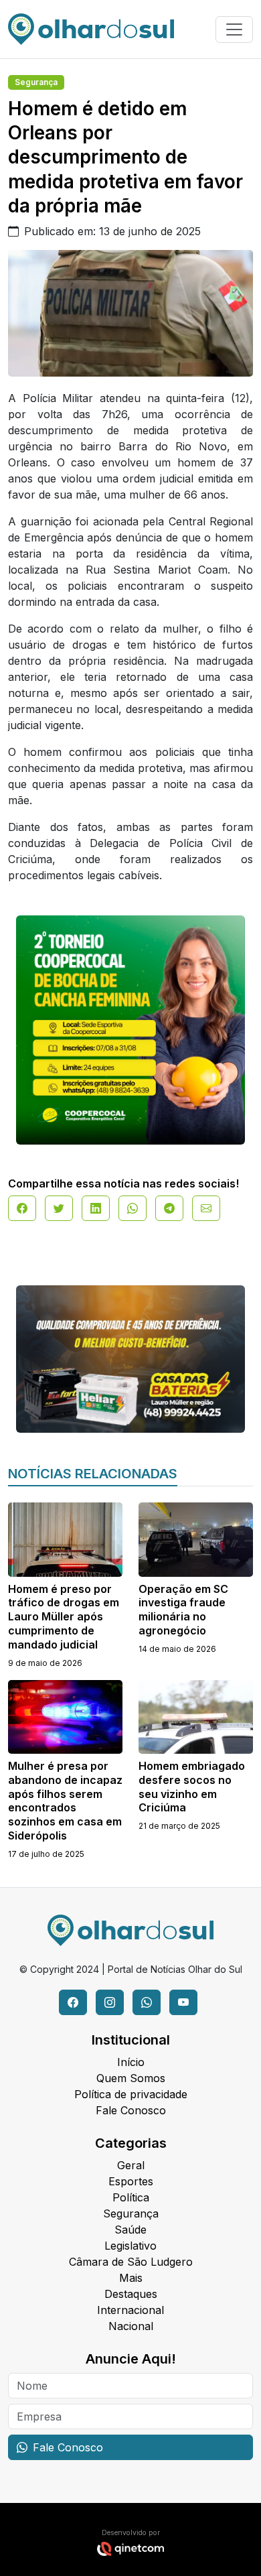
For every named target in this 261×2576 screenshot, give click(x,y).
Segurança (36, 82)
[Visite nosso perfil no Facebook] (73, 2002)
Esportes (131, 2181)
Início (131, 2062)
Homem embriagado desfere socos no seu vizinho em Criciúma (192, 1787)
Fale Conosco (131, 2110)
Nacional (131, 2326)
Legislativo (130, 2246)
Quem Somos (131, 2078)
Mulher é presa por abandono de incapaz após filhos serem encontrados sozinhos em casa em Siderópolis (65, 1801)
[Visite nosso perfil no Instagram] (110, 2002)
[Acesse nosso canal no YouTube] (183, 2002)
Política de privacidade (131, 2094)
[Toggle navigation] (234, 29)
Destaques (131, 2294)
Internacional (130, 2310)
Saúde (130, 2230)
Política (131, 2197)
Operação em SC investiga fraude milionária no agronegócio (183, 1610)
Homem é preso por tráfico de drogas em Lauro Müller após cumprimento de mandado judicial (64, 1617)
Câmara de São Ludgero (131, 2262)
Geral (131, 2165)
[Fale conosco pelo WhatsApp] (147, 2002)
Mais (131, 2278)
